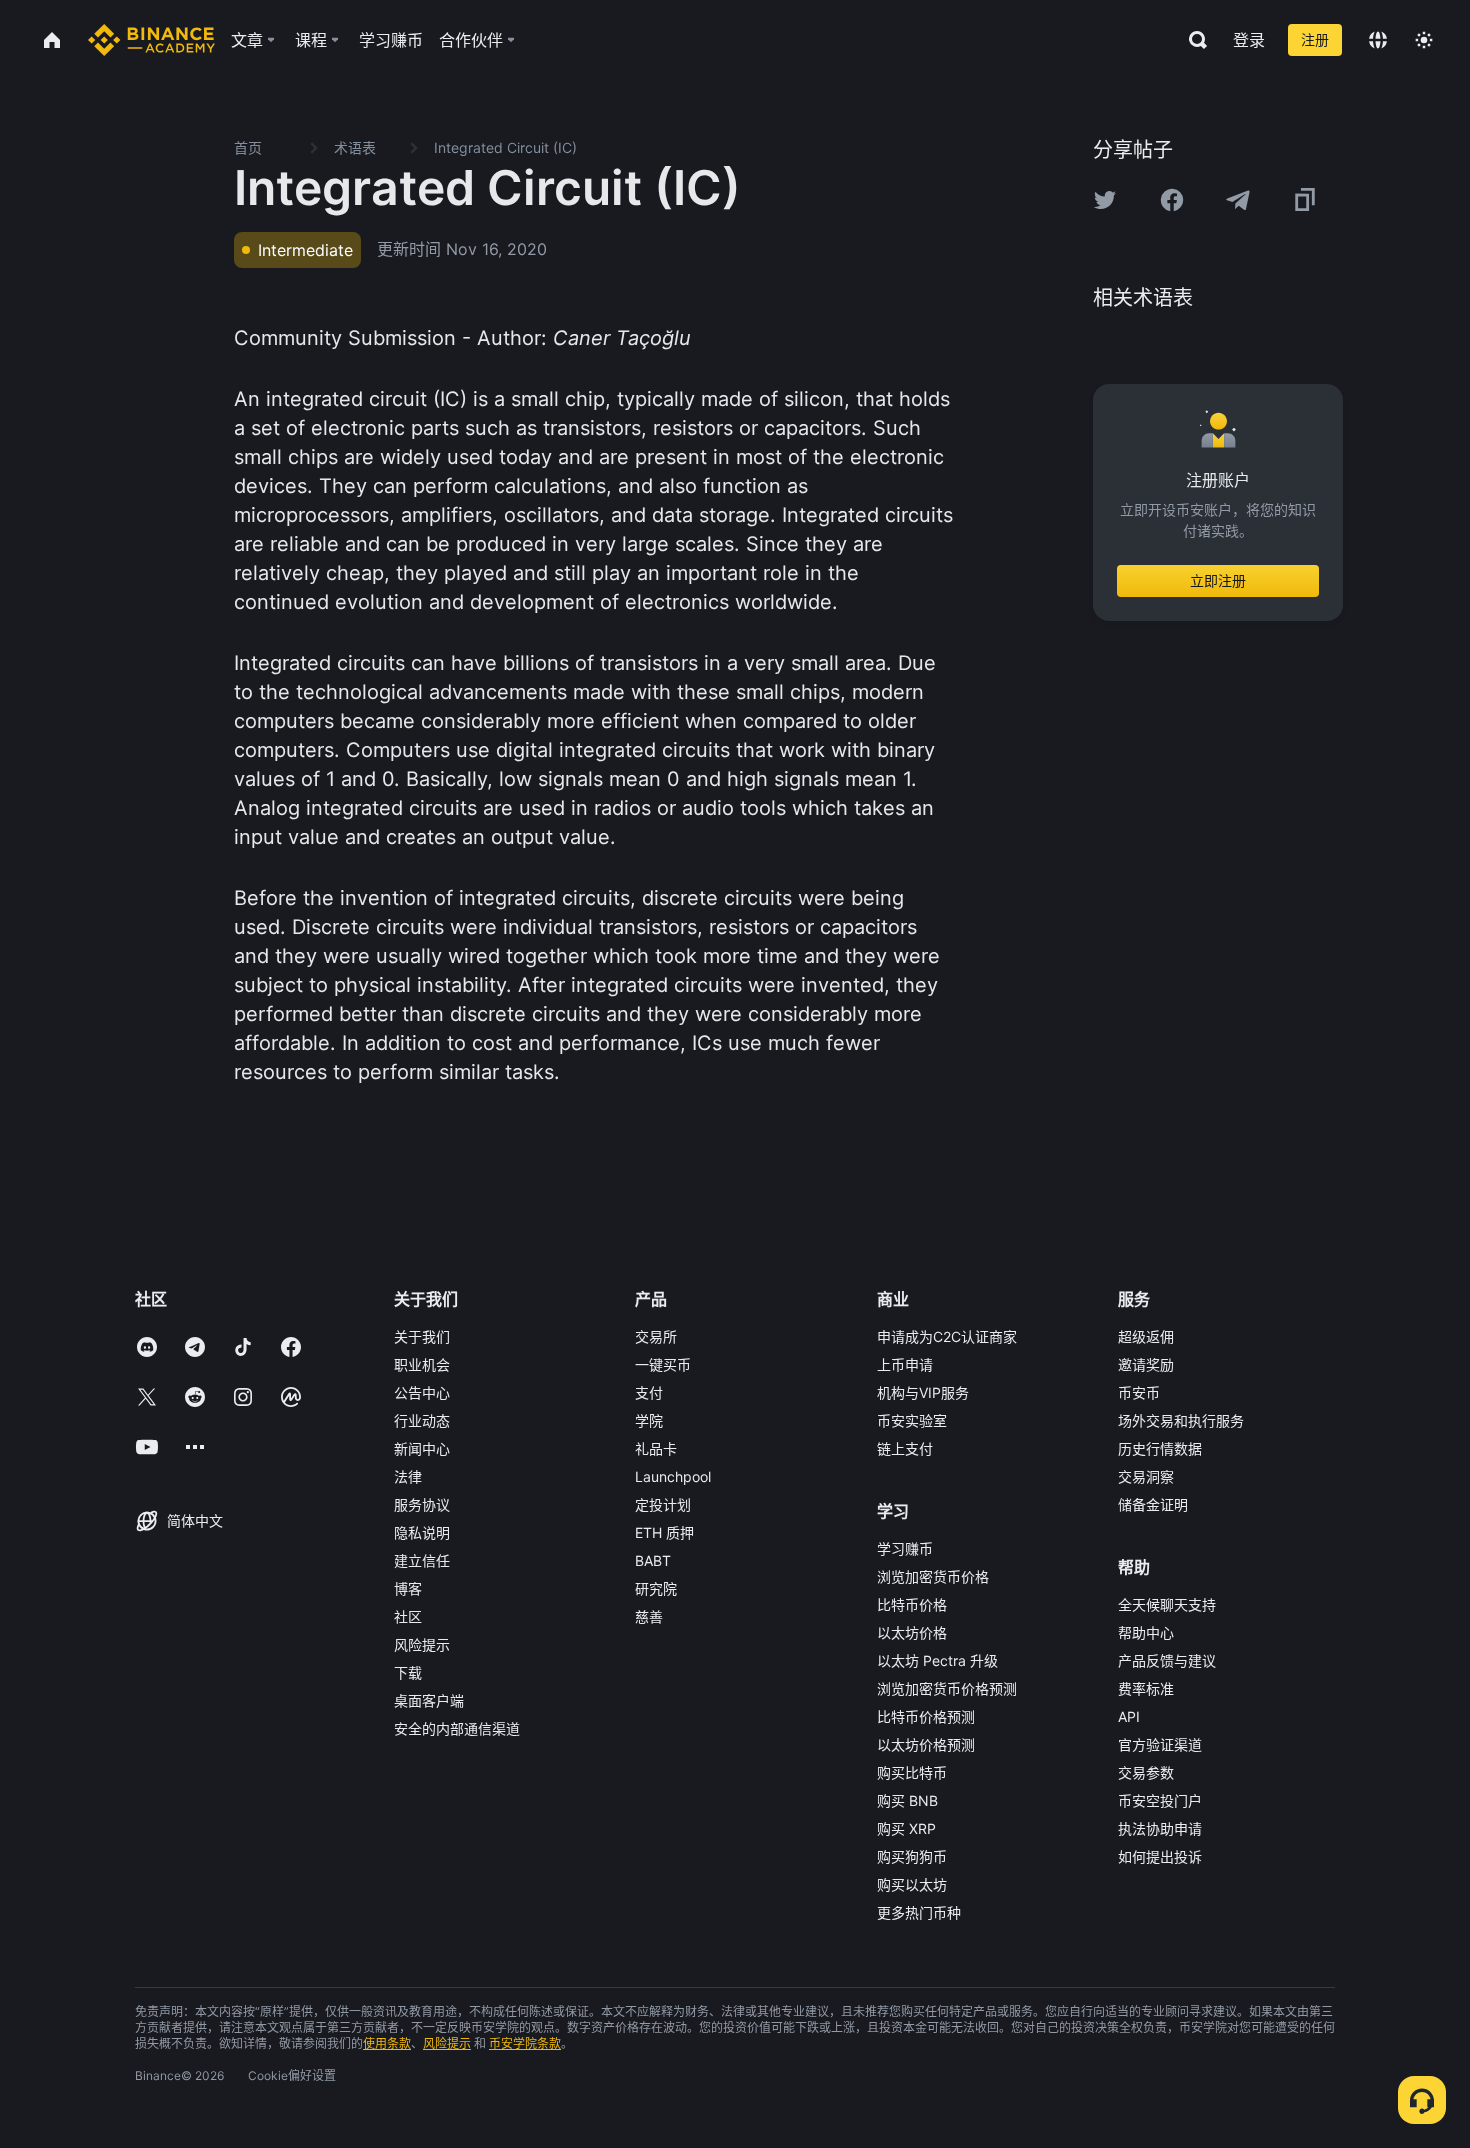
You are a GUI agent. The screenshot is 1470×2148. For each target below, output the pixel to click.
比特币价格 (912, 1604)
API (1129, 1716)
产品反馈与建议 (1167, 1660)
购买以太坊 (912, 1884)
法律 (408, 1476)
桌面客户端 (429, 1700)
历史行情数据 (1160, 1448)
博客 (408, 1588)
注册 (1315, 39)
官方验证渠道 (1160, 1744)
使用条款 (387, 2043)
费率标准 (1146, 1688)
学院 (649, 1420)
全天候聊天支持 (1167, 1604)
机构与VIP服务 (923, 1392)
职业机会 (422, 1364)
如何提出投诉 (1160, 1856)
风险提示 (422, 1644)
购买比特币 (912, 1772)
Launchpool (673, 1476)
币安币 (1139, 1392)
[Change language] (1378, 40)
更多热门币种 (919, 1912)
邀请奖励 (1146, 1364)
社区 (408, 1616)
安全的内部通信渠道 (457, 1728)
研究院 (656, 1588)
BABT (653, 1560)
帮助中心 (1146, 1632)
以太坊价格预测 (926, 1744)
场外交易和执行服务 (1181, 1420)
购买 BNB (907, 1800)
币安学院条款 (525, 2043)
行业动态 (422, 1420)
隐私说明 (422, 1532)
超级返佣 (1146, 1336)
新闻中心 (422, 1448)
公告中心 (422, 1392)
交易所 (656, 1336)
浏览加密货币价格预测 (947, 1688)
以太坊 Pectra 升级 (937, 1660)
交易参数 (1146, 1772)
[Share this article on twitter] (1105, 200)
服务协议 (422, 1504)
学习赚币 (905, 1548)
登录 (1249, 40)
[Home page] (151, 40)
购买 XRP (906, 1828)
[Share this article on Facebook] (1172, 200)
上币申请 (905, 1364)
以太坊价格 (912, 1632)
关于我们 (422, 1336)
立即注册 (1218, 580)
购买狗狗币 (912, 1856)
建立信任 (422, 1560)
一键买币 (663, 1364)
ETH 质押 (664, 1532)
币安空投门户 (1160, 1800)
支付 (649, 1392)
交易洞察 (1146, 1476)
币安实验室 (912, 1420)
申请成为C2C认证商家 (947, 1336)
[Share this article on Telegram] (1238, 200)
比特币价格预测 (926, 1716)
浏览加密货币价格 (933, 1576)
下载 (408, 1672)
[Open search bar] (1192, 40)
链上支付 (905, 1448)
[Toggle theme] (1424, 40)
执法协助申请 (1160, 1828)
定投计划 (663, 1504)
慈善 (649, 1616)
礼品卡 (656, 1448)
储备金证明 (1153, 1504)
